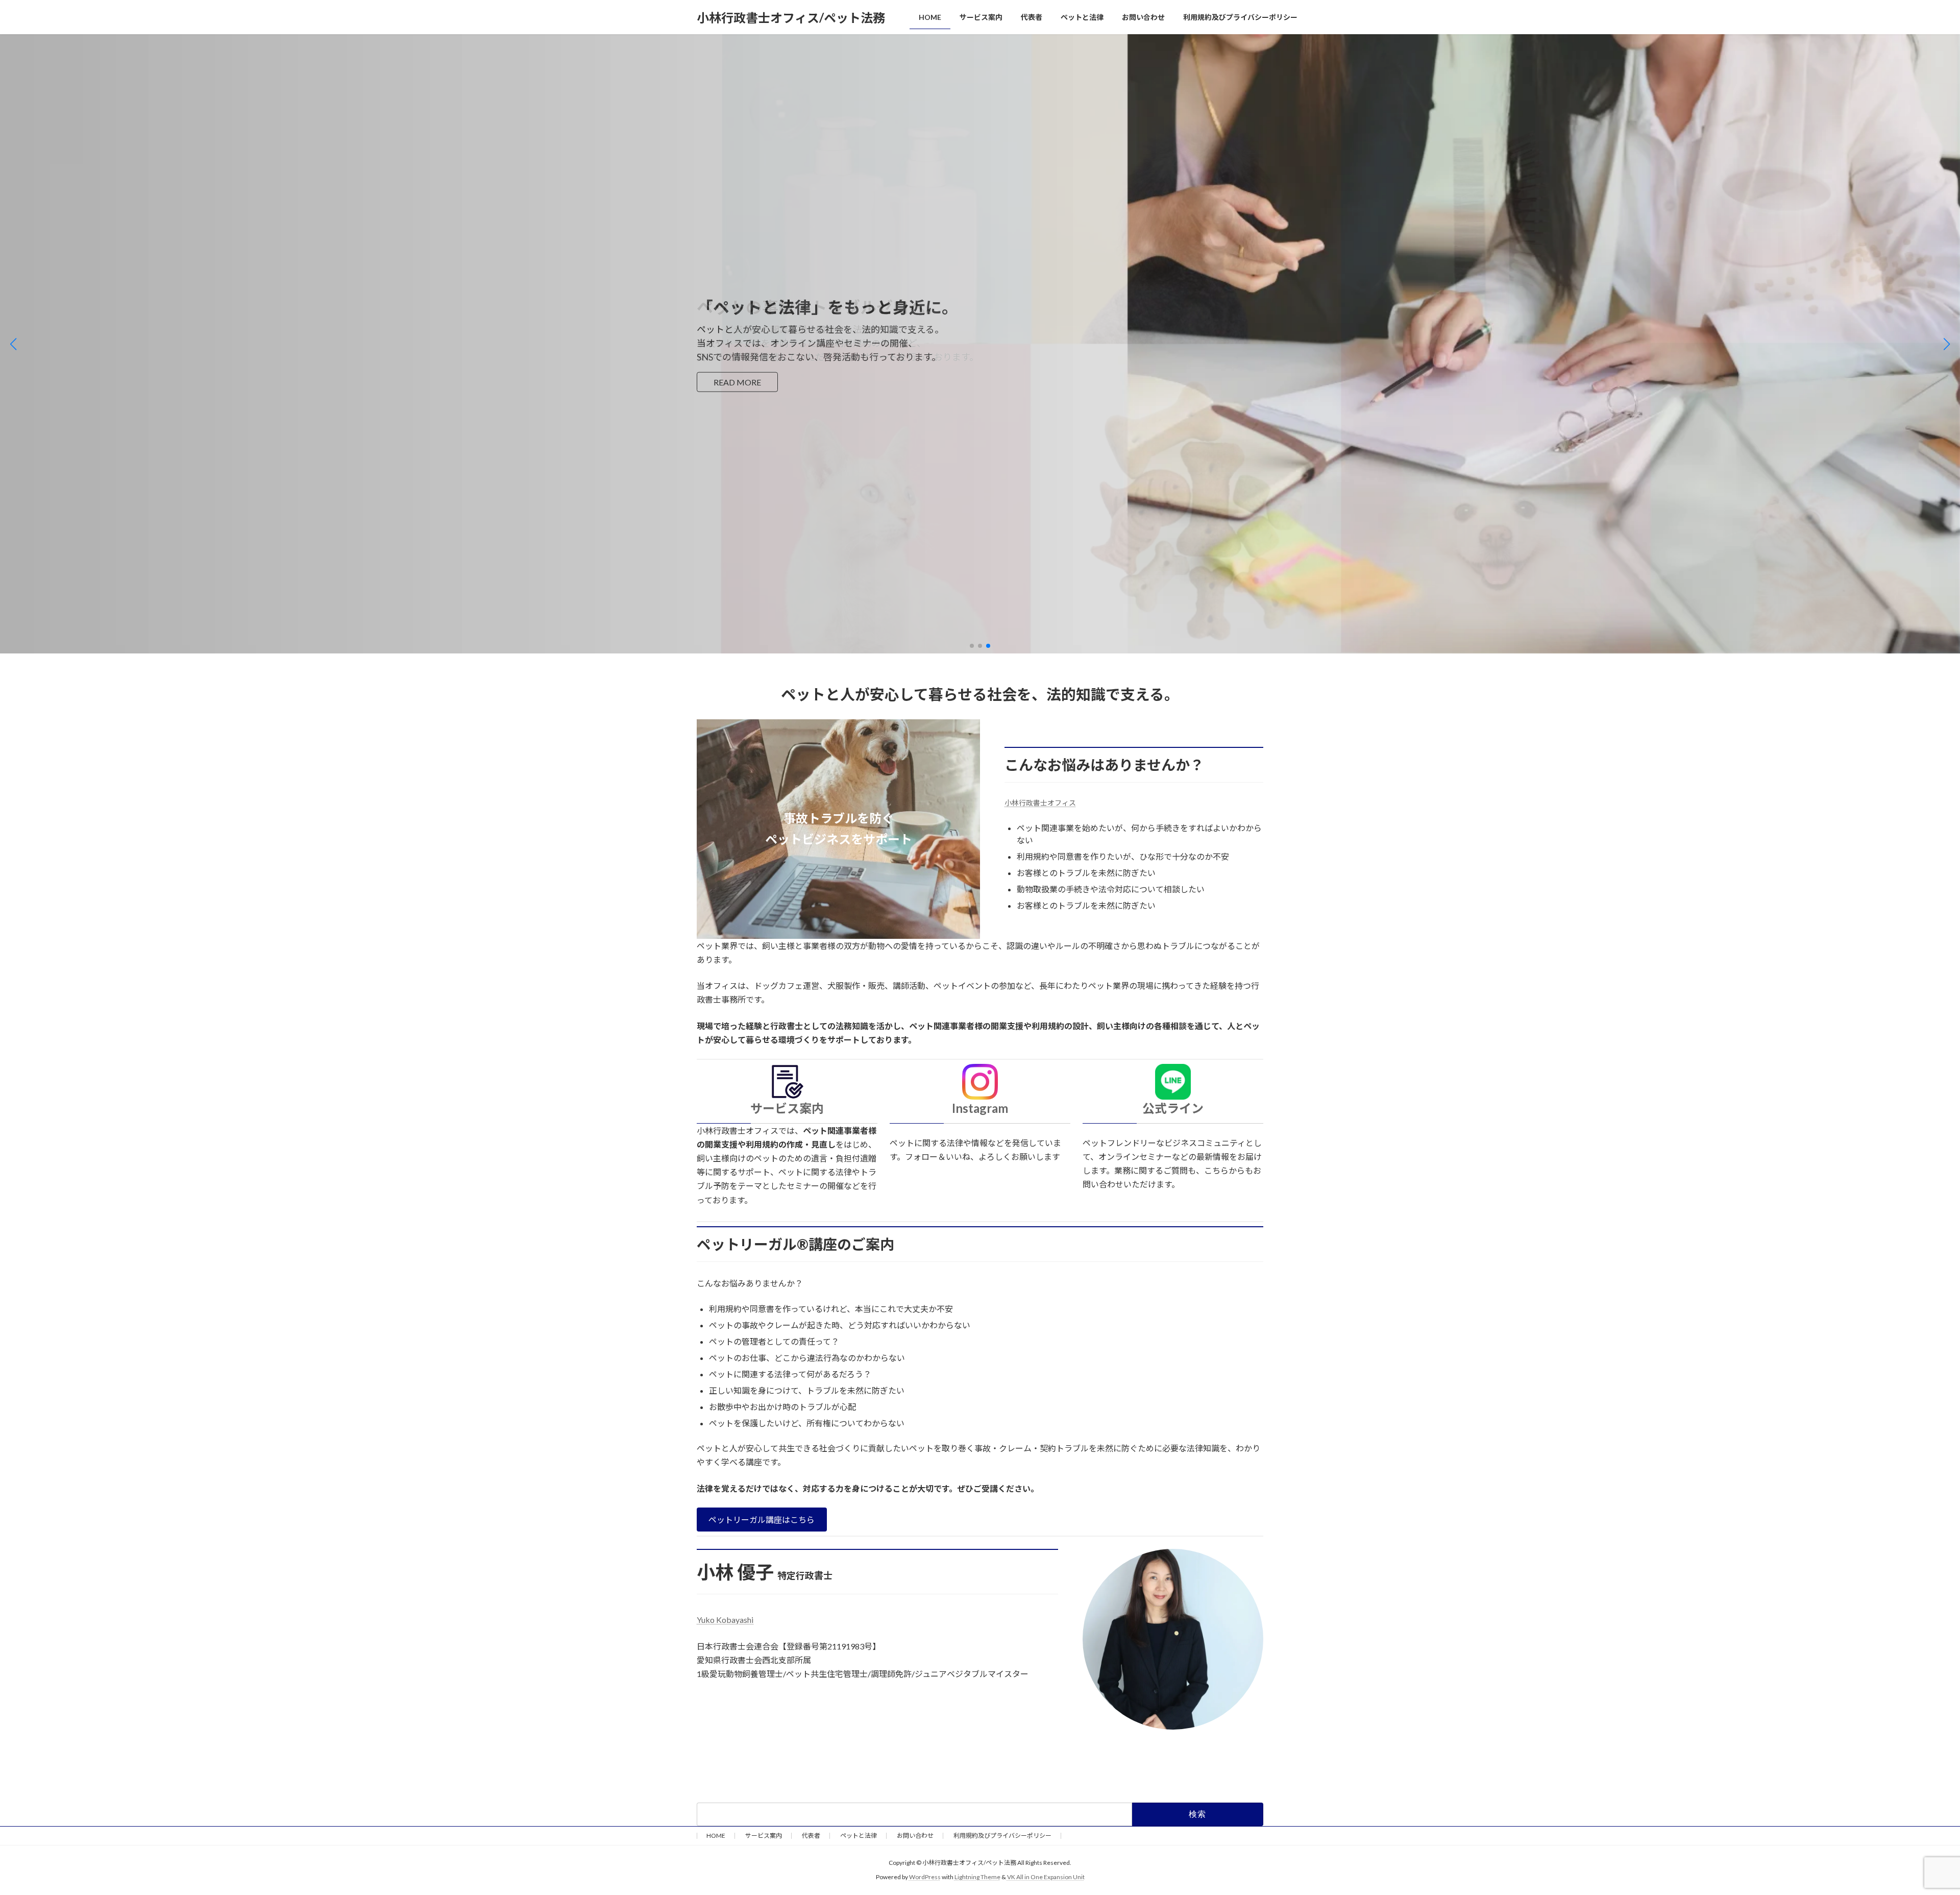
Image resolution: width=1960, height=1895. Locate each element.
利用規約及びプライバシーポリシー (1002, 1836)
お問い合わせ (915, 1836)
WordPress (925, 1877)
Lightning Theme (977, 1877)
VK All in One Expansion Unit (1046, 1877)
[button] (972, 646)
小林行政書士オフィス (1040, 803)
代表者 (811, 1836)
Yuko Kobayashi (725, 1620)
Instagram (980, 1108)
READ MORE (737, 382)
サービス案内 (787, 1108)
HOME (716, 1836)
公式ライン (1173, 1108)
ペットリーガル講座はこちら (762, 1520)
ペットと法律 (859, 1836)
